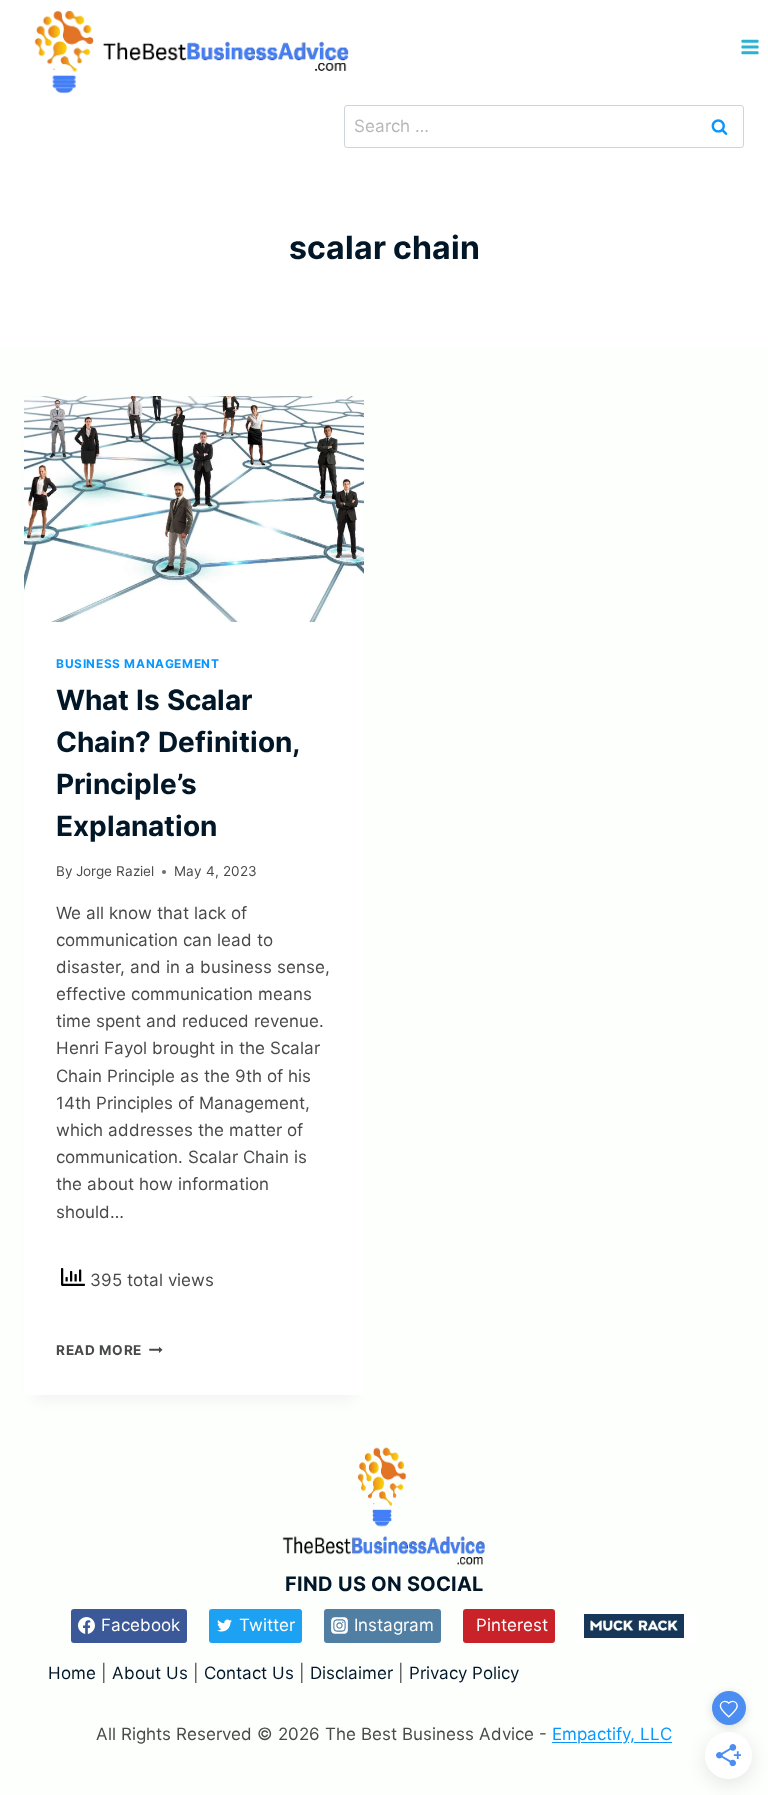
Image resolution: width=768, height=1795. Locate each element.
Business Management (137, 663)
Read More (109, 1350)
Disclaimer (354, 1673)
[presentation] (194, 509)
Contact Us (249, 1673)
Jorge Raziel (115, 871)
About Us (150, 1673)
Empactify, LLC (612, 1734)
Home (74, 1673)
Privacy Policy (464, 1673)
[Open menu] (749, 47)
